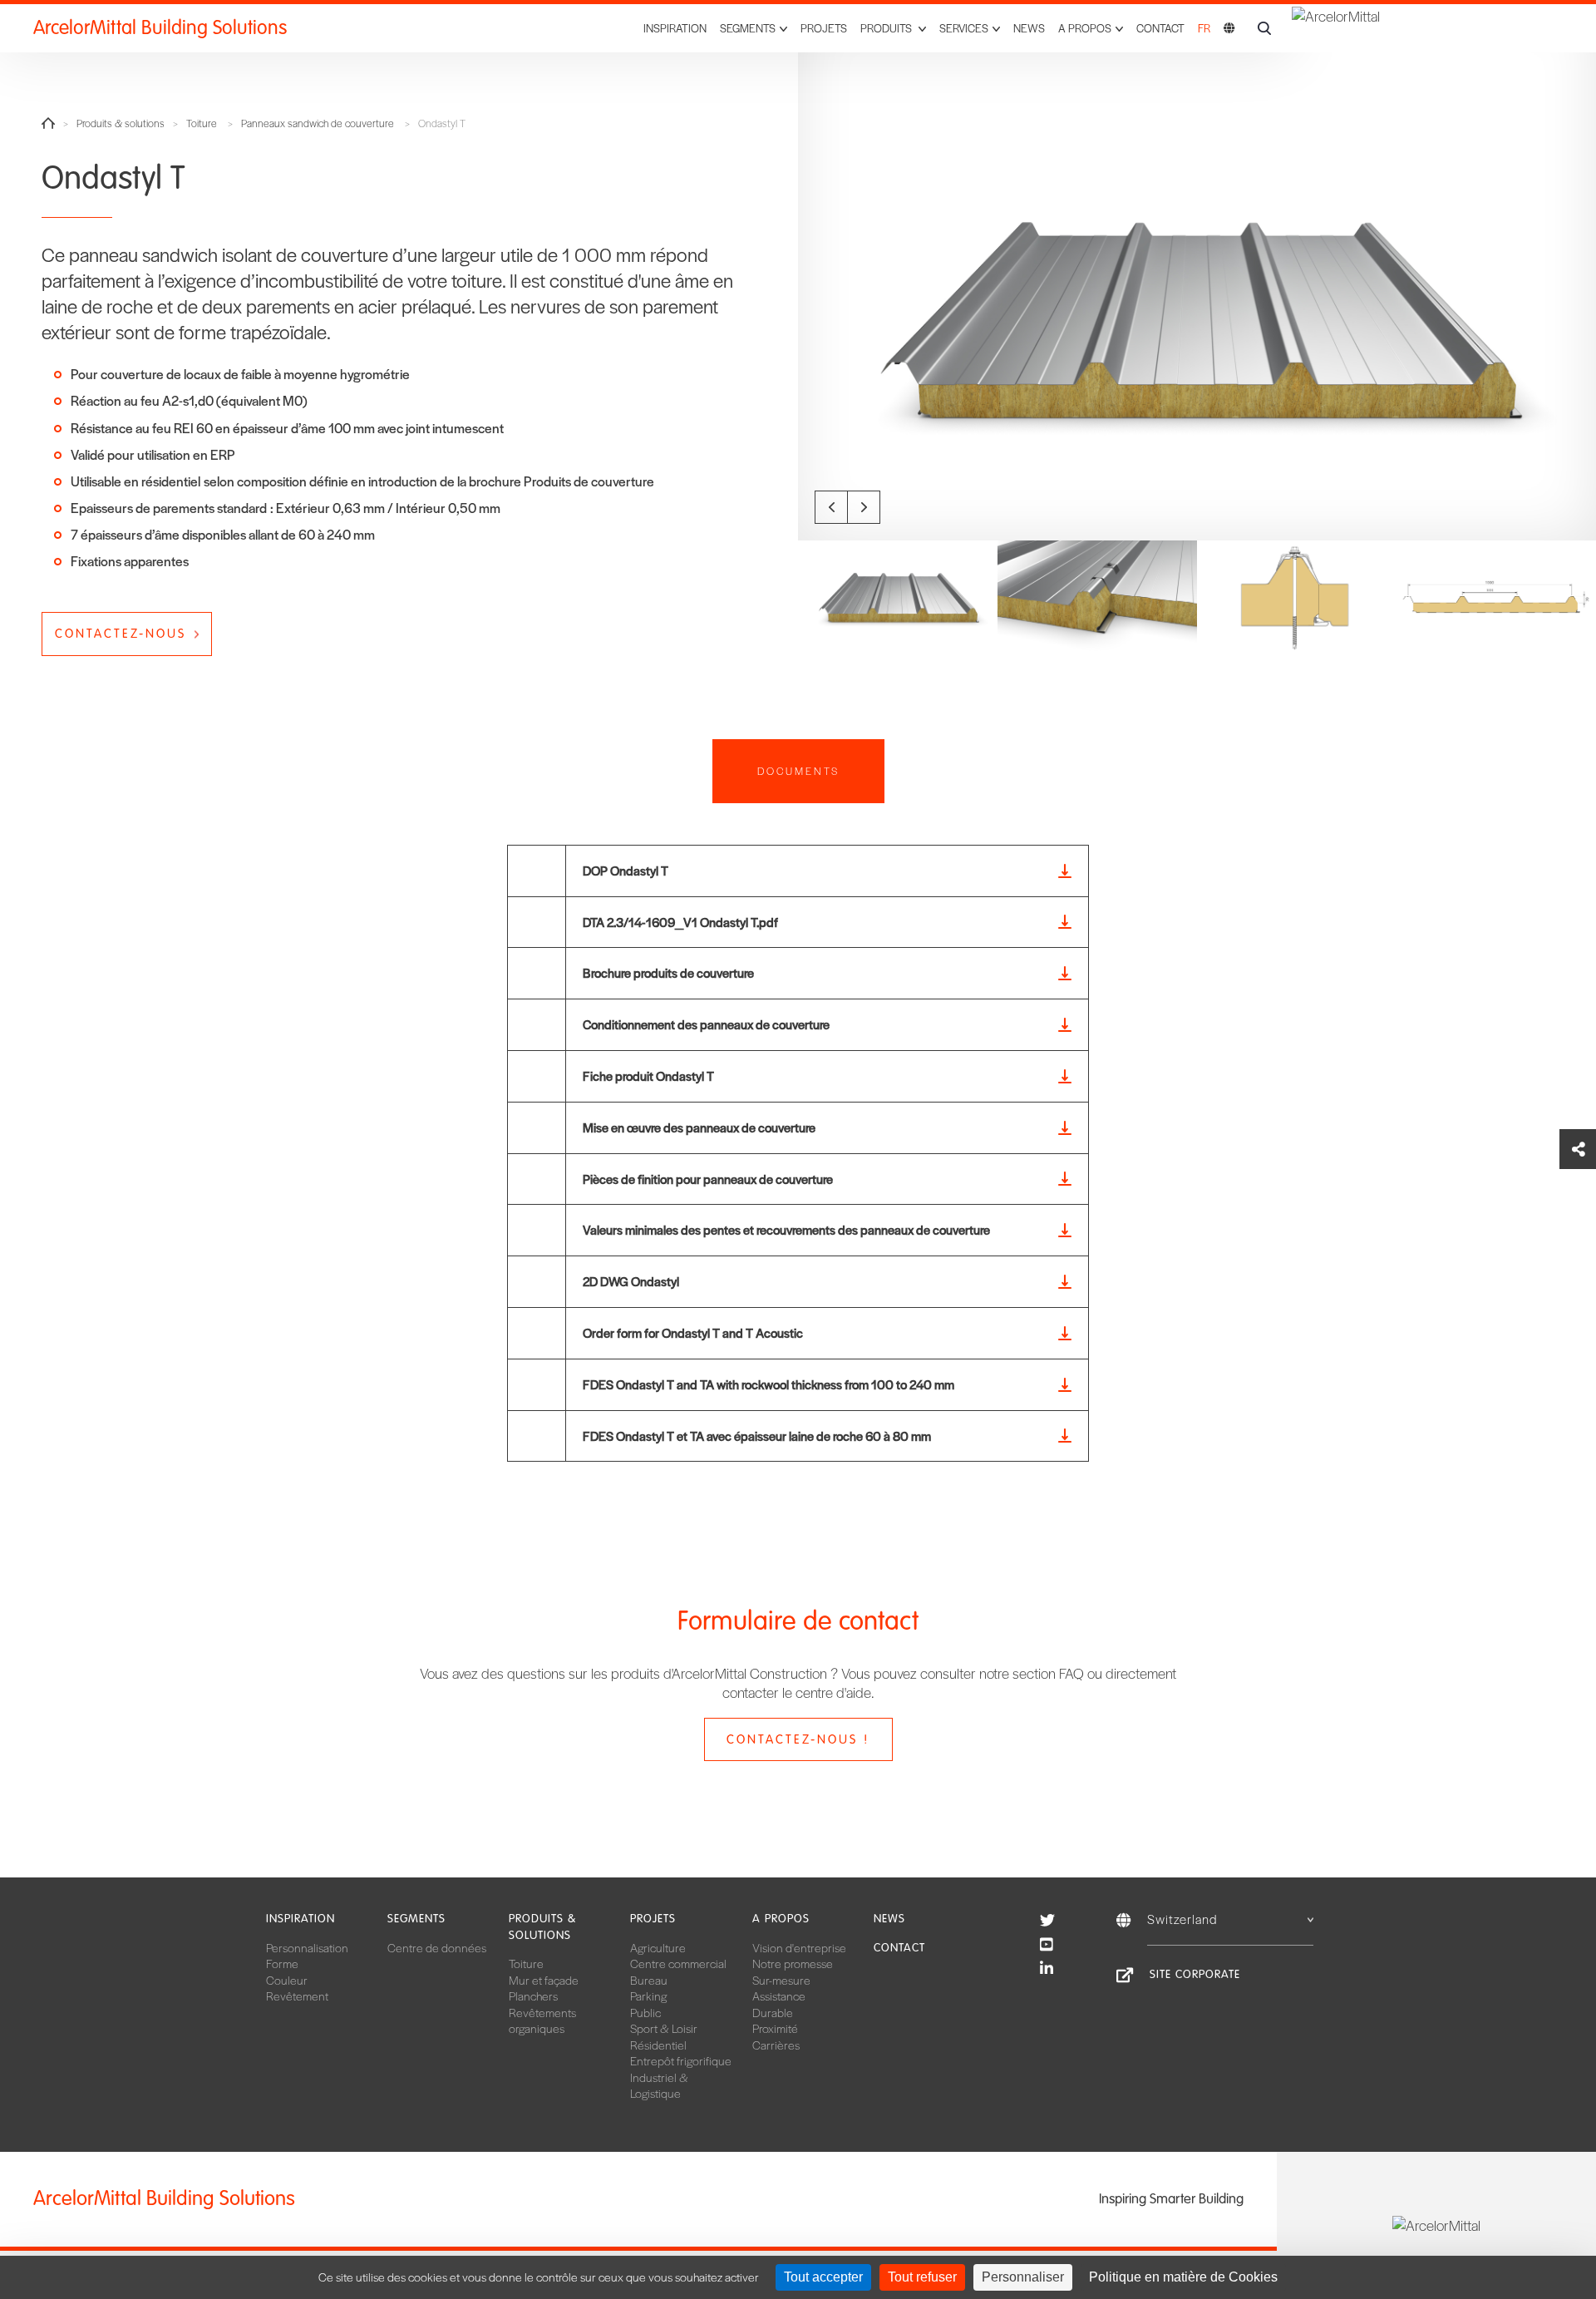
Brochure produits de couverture (668, 972)
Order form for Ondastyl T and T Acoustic (693, 1332)
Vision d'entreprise (799, 1947)
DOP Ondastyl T (626, 870)
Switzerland (1182, 1919)
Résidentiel (658, 2045)
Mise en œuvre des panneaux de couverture (699, 1127)
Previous (831, 507)
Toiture (202, 123)
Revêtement (297, 1996)
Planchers (533, 1996)
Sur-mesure (781, 1980)
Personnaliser (1023, 2277)
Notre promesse (793, 1963)
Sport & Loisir (664, 2028)
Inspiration (675, 28)
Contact (1160, 28)
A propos (781, 1919)
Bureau (649, 1980)
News (1029, 28)
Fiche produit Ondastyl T (648, 1075)
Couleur (287, 1980)
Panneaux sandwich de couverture (318, 123)
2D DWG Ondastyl (631, 1281)
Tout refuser (922, 2277)
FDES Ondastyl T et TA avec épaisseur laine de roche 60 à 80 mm (757, 1436)
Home (48, 123)
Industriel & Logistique (659, 2085)
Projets (824, 28)
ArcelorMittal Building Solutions (160, 28)
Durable (773, 2012)
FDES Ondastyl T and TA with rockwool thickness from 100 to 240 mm (768, 1384)
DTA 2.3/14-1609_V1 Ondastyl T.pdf (680, 922)
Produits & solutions (121, 123)
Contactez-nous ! (798, 1739)
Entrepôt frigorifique (681, 2060)
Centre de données (437, 1947)
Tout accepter (823, 2277)
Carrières (776, 2045)
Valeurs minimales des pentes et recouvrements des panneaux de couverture (786, 1229)
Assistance (779, 1996)
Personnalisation (307, 1947)
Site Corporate (1195, 1974)
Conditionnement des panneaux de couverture (706, 1024)
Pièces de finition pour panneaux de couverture (708, 1179)
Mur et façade (544, 1980)
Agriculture (658, 1947)
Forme (282, 1963)
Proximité (775, 2028)
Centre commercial (678, 1963)
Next (864, 507)
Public (645, 2012)
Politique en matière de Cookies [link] (1183, 2277)
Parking (648, 1996)
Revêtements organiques (542, 2020)
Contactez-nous (121, 634)
